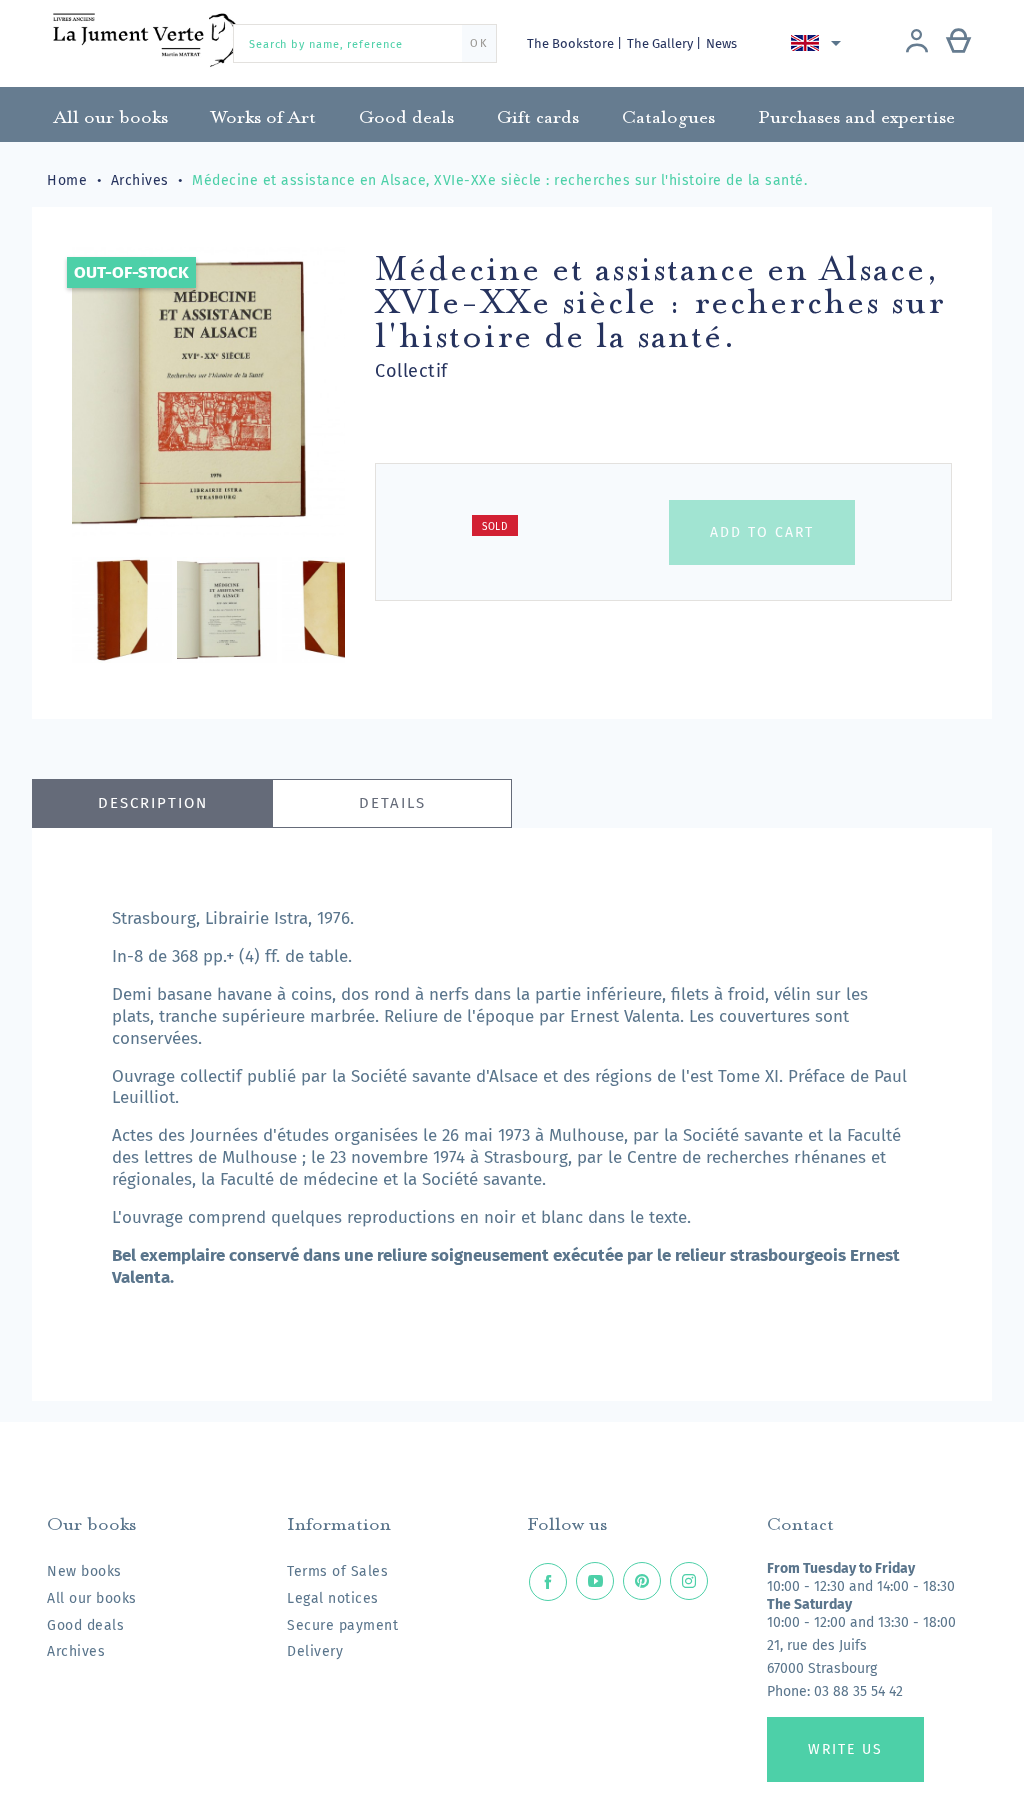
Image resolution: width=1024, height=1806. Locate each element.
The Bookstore (572, 43)
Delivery (315, 1651)
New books (84, 1571)
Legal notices (333, 1598)
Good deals (85, 1625)
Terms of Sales (337, 1571)
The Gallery (661, 43)
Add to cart (762, 532)
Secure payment (342, 1625)
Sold (495, 527)
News (721, 43)
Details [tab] (392, 803)
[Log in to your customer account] (917, 43)
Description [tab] (153, 803)
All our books (92, 1598)
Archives (76, 1651)
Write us (845, 1749)
